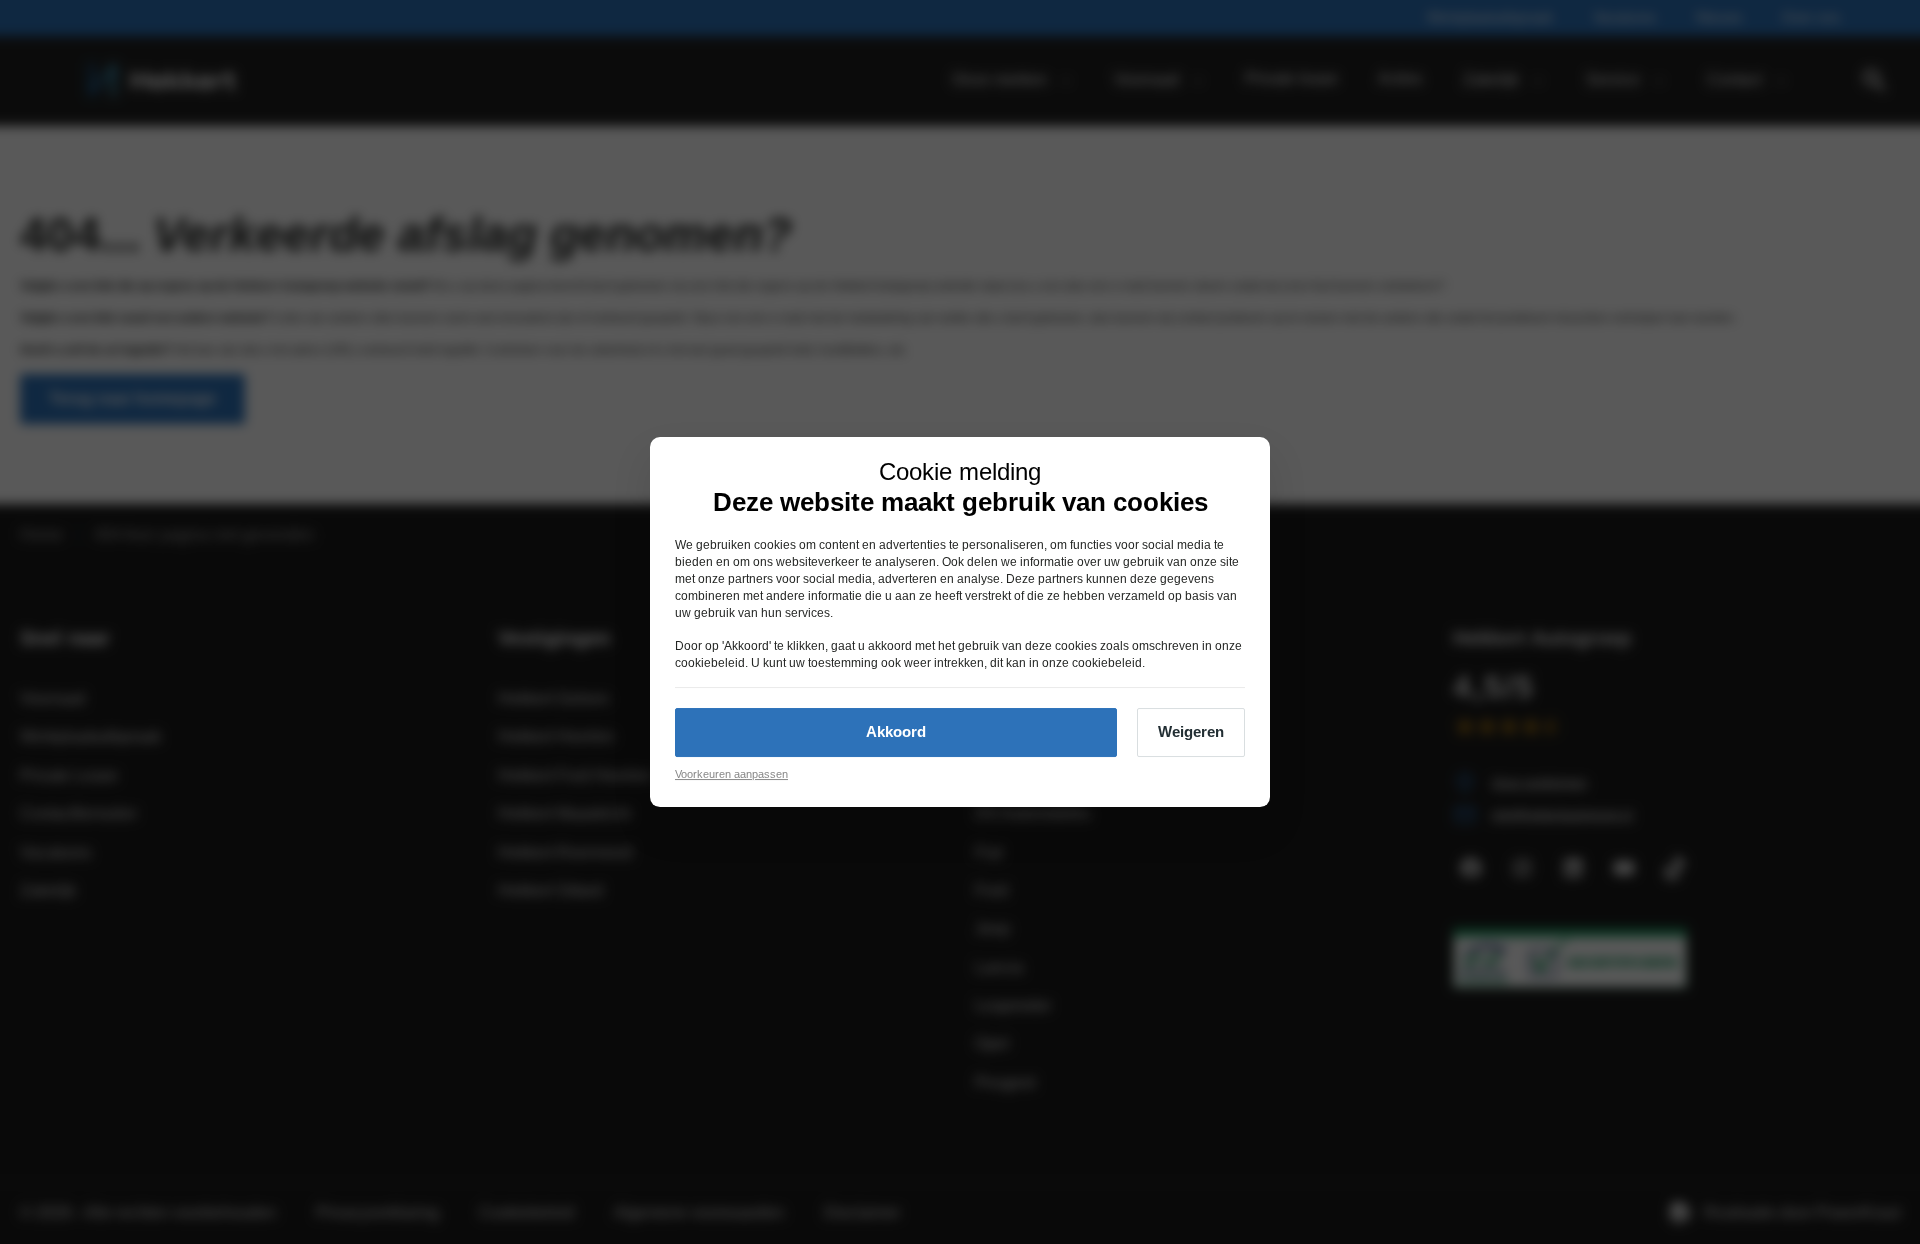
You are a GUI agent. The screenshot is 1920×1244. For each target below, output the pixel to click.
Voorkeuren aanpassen (731, 774)
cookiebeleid (710, 663)
